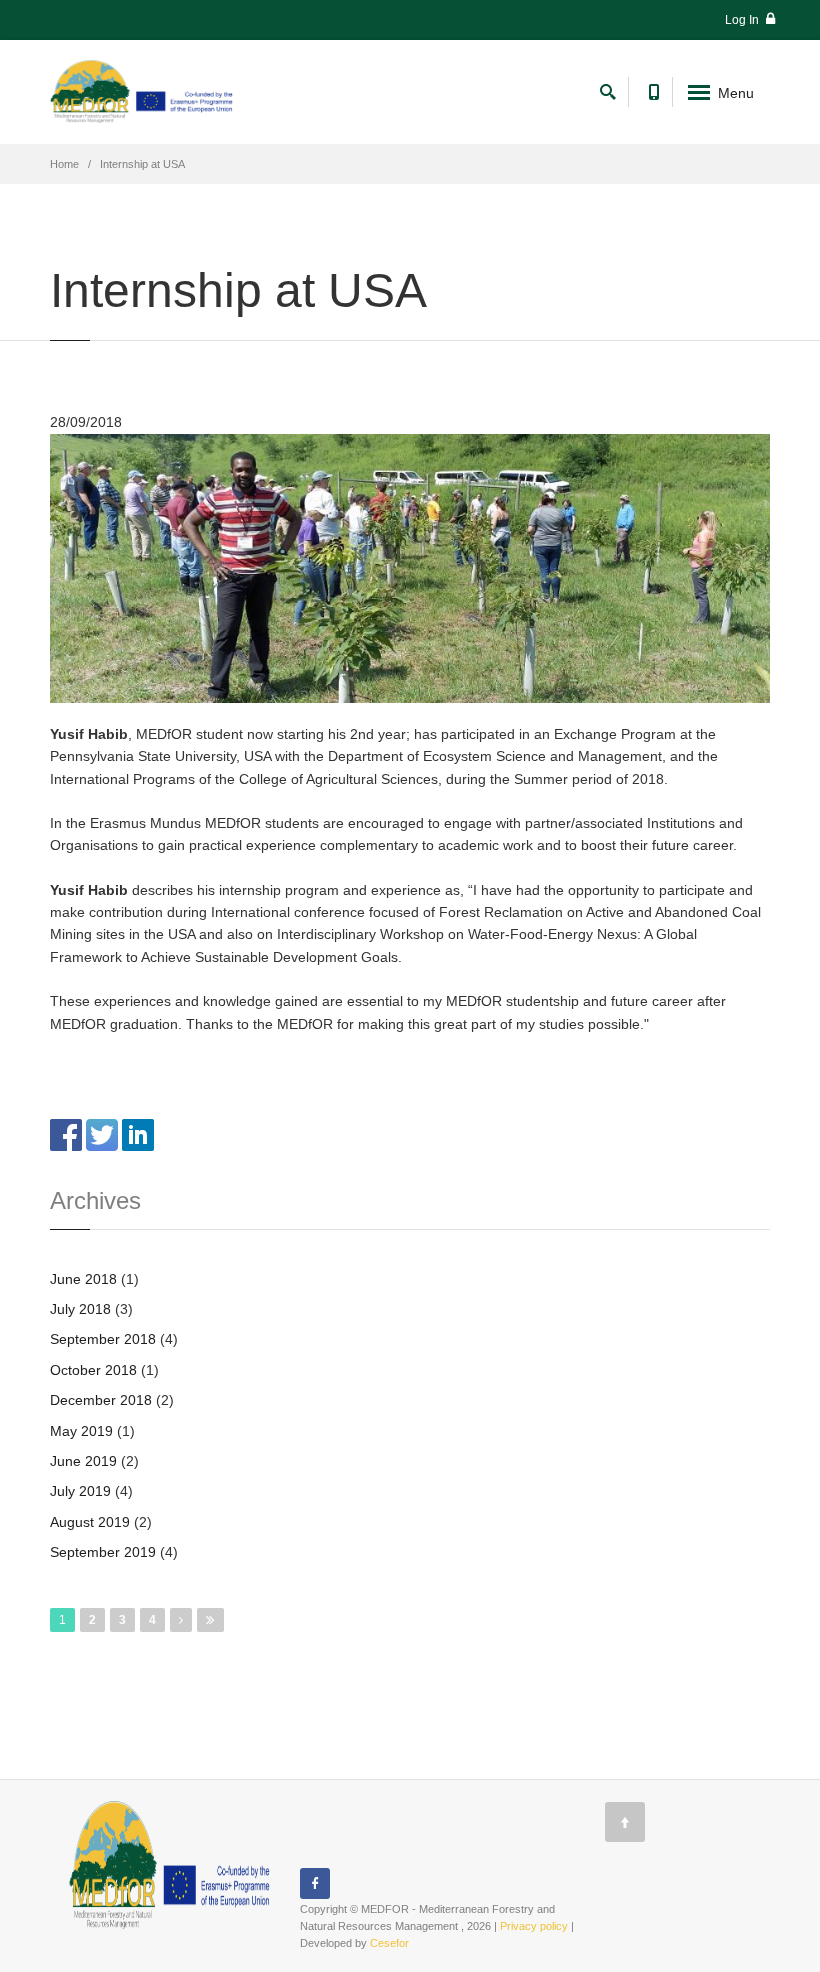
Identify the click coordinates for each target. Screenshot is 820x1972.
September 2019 (103, 1552)
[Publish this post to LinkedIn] (138, 1134)
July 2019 (80, 1491)
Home (64, 164)
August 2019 (90, 1522)
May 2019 (81, 1431)
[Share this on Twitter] (102, 1134)
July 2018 (80, 1309)
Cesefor (389, 1943)
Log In (743, 20)
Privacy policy (534, 1926)
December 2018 (101, 1400)
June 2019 (83, 1461)
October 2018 (93, 1370)
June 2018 (83, 1279)
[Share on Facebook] (66, 1134)
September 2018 (103, 1339)
